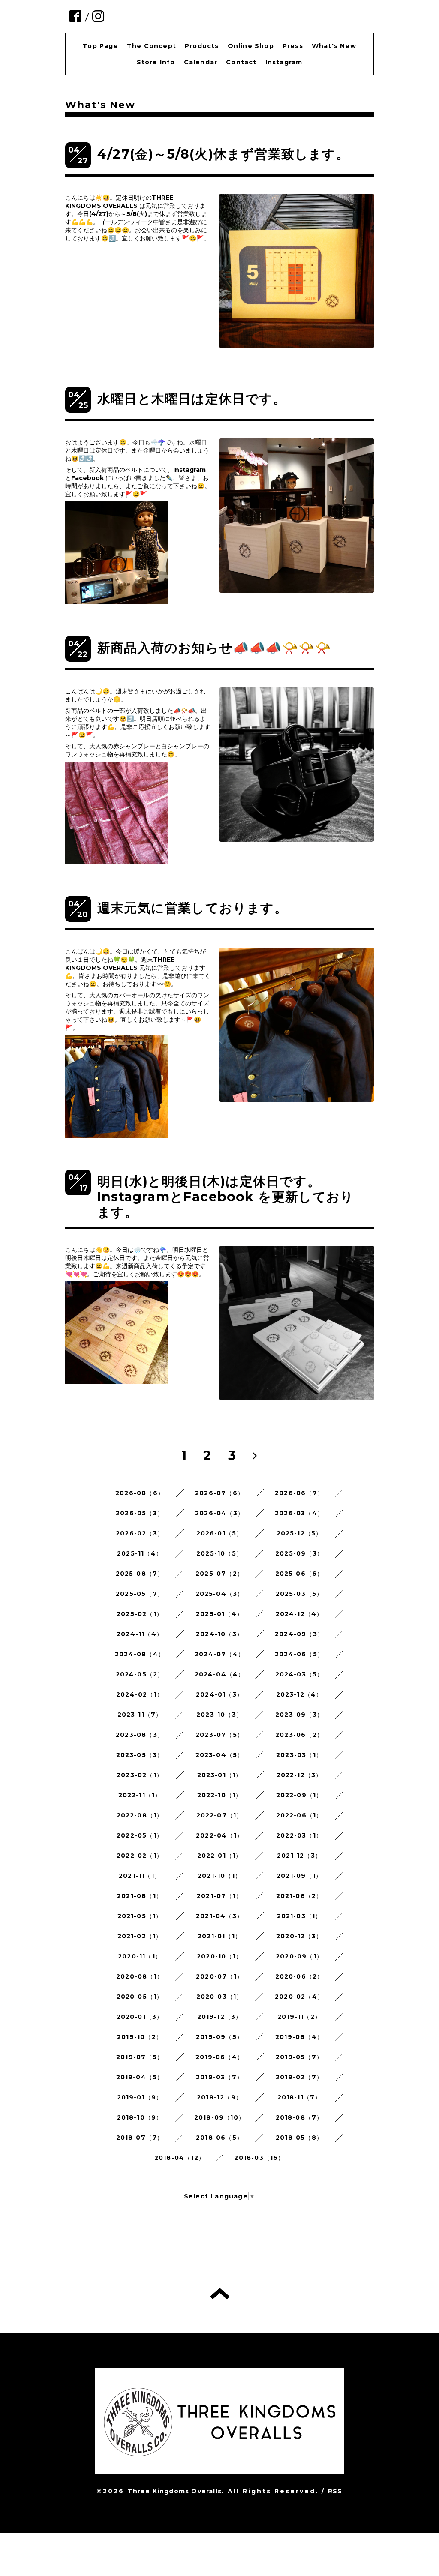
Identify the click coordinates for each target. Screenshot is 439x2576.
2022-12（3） (299, 1775)
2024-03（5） (299, 1674)
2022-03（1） (299, 1835)
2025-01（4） (219, 1614)
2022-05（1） (140, 1835)
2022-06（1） (299, 1815)
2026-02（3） (140, 1533)
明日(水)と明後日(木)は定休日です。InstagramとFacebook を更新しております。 (226, 1197)
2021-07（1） (219, 1896)
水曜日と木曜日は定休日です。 (192, 399)
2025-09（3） (299, 1553)
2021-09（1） (299, 1876)
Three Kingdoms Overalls (174, 2491)
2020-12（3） (299, 1936)
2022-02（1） (140, 1856)
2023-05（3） (140, 1755)
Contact (241, 62)
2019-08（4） (299, 2037)
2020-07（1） (219, 1976)
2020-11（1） (140, 1956)
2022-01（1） (220, 1856)
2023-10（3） (219, 1715)
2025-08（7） (140, 1574)
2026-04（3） (219, 1513)
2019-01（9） (140, 2097)
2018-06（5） (219, 2138)
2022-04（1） (219, 1835)
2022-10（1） (220, 1795)
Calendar (201, 62)
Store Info (156, 62)
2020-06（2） (299, 1976)
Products (202, 46)
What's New (334, 46)
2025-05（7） (140, 1594)
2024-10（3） (219, 1634)
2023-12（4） (299, 1694)
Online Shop (251, 46)
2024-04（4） (220, 1674)
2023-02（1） (140, 1775)
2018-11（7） (299, 2097)
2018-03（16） (259, 2158)
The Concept (152, 46)
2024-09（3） (299, 1634)
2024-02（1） (140, 1694)
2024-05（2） (140, 1674)
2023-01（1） (220, 1775)
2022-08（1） (140, 1815)
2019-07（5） (140, 2057)
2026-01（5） (220, 1533)
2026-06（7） (299, 1493)
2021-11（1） (140, 1876)
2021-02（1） (140, 1936)
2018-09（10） (219, 2117)
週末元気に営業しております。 (192, 908)
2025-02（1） (140, 1614)
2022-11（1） (140, 1795)
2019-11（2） (299, 2017)
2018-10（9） (140, 2117)
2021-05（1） (140, 1916)
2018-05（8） (299, 2138)
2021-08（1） (140, 1896)
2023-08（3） (140, 1735)
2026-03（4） (299, 1513)
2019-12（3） (220, 2017)
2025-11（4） (140, 1553)
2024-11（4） (140, 1634)
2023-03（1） (299, 1755)
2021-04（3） (219, 1916)
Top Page (101, 46)
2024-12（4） (299, 1614)
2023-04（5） (220, 1755)
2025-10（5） (219, 1553)
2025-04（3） (220, 1594)
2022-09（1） (299, 1795)
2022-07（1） (220, 1815)
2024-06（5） (299, 1654)
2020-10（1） (219, 1956)
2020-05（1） (140, 1997)
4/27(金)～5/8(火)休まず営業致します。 (223, 154)
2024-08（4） (140, 1654)
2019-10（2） (140, 2037)
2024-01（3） (219, 1694)
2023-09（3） (299, 1715)
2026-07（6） (219, 1493)
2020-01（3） (140, 2017)
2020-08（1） (140, 1976)
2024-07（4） (219, 1654)
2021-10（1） (219, 1876)
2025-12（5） (299, 1533)
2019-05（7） (299, 2057)
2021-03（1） (299, 1916)
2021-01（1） (219, 1936)
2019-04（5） (140, 2077)
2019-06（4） (219, 2057)
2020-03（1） (220, 1997)
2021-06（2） (299, 1896)
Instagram (284, 62)
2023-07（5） (219, 1735)
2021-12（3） (299, 1856)
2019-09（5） (219, 2037)
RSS (335, 2491)
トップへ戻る (220, 2294)
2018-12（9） (219, 2097)
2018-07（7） (140, 2138)
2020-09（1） (299, 1956)
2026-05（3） (140, 1513)
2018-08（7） (299, 2117)
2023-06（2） (299, 1735)
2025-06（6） (299, 1574)
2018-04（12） (180, 2158)
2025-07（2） (219, 1574)
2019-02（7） (299, 2077)
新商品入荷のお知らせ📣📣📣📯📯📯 (214, 648)
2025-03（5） (299, 1594)
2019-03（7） (219, 2077)
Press (293, 46)
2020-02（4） (299, 1997)
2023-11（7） (140, 1715)
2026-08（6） (140, 1493)
